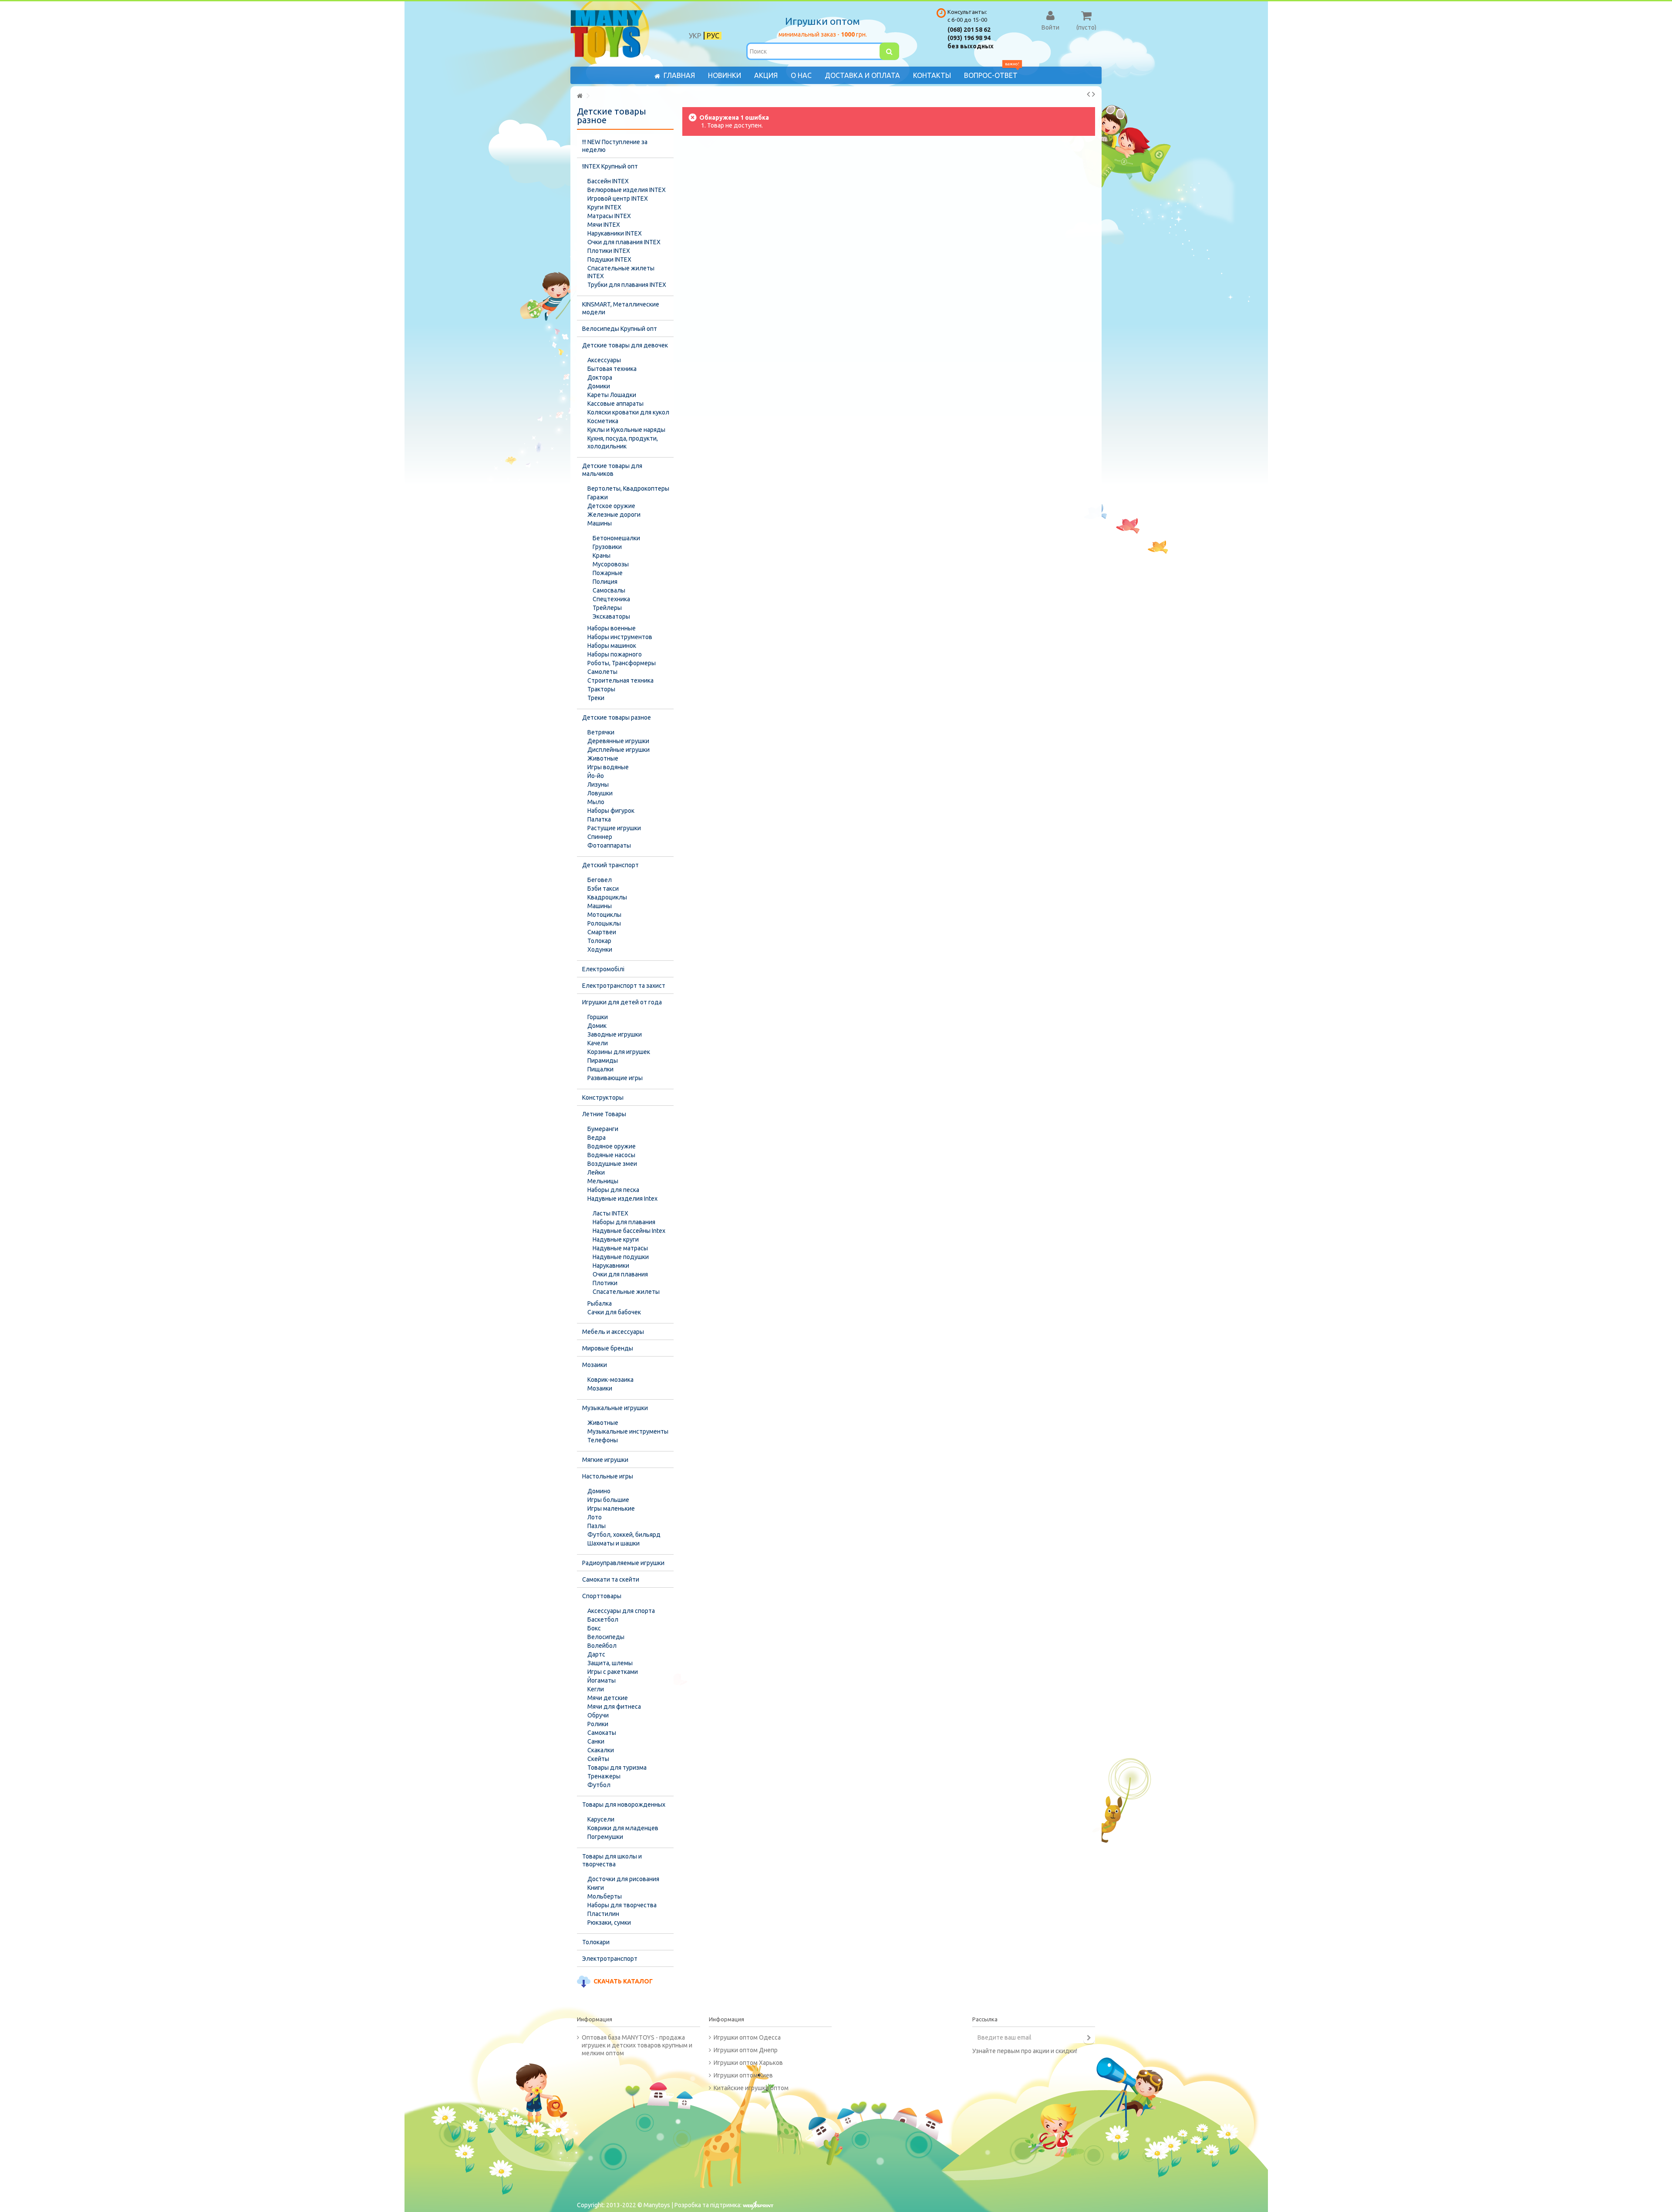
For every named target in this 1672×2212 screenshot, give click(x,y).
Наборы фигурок (611, 811)
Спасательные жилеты (626, 1292)
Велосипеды (606, 1637)
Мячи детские (608, 1698)
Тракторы (601, 689)
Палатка (599, 819)
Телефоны (603, 1440)
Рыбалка (600, 1303)
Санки (596, 1741)
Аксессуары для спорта (621, 1611)
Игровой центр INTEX (618, 199)
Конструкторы (603, 1098)
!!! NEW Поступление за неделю (615, 146)
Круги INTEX (604, 207)
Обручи (598, 1715)
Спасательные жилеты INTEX (621, 272)
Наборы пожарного (615, 654)
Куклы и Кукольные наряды (626, 430)
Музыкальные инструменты (628, 1431)
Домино (599, 1491)
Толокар (599, 941)
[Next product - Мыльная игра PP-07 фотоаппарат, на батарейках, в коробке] (1094, 94)
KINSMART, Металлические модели (621, 308)
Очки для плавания (620, 1274)
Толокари (596, 1942)
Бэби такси (603, 889)
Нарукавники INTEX (615, 233)
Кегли (596, 1689)
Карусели (601, 1819)
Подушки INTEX (609, 259)
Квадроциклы (607, 897)
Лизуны (598, 784)
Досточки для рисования (623, 1879)
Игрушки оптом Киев (743, 2075)
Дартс (596, 1654)
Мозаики (595, 1365)
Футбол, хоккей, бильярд (624, 1535)
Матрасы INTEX (609, 216)
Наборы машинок (612, 646)
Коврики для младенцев (623, 1828)
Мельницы (603, 1181)
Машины (600, 523)
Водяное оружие (612, 1146)
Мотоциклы (604, 915)
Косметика (603, 421)
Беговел (600, 880)
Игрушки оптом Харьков (748, 2063)
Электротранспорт (610, 1959)
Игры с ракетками (613, 1672)
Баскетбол (603, 1619)
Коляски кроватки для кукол (628, 412)
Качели (598, 1043)
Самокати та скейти (611, 1579)
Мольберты (605, 1896)
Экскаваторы (611, 616)
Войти (1050, 27)
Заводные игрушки (615, 1034)
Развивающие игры (615, 1078)
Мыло (596, 802)
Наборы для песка (613, 1190)
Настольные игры (608, 1476)
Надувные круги (616, 1239)
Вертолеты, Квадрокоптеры (628, 488)
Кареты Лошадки (612, 395)
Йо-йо (596, 776)
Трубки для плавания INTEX (627, 285)
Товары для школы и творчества (612, 1860)
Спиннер (600, 837)
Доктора (600, 377)
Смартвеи (602, 932)
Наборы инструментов (620, 637)
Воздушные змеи (612, 1164)
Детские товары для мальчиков (612, 470)
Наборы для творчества (622, 1905)
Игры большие (608, 1500)
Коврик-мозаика (610, 1380)
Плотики (605, 1283)
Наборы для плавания (624, 1222)
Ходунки (600, 949)
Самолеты (602, 672)
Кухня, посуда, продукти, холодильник (623, 442)
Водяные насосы (611, 1155)
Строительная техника (620, 680)
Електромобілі (603, 969)
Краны (602, 556)
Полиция (605, 582)
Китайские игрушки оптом (751, 2088)
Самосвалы (609, 590)
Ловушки (600, 793)
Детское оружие (611, 506)
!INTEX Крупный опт (610, 166)
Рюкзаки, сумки (609, 1922)
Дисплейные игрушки (619, 750)
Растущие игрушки (614, 828)
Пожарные (608, 573)
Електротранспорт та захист (624, 986)
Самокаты (602, 1733)
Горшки (598, 1017)
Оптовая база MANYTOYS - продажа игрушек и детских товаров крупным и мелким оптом (637, 2045)
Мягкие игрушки (605, 1460)
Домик (597, 1026)
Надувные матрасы (620, 1248)
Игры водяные (608, 767)
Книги (596, 1888)
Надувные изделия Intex (622, 1199)
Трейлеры (607, 608)
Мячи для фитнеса (614, 1707)
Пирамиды (603, 1061)
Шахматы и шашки (614, 1543)
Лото (595, 1517)
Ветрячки (601, 732)
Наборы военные (612, 628)
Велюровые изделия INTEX (627, 190)
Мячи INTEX (604, 225)
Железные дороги (614, 515)
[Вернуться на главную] (580, 96)
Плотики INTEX (609, 251)
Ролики (598, 1724)
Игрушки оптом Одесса (747, 2037)
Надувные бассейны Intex (629, 1231)
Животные (603, 758)
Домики (599, 386)
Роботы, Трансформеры (622, 663)
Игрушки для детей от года (622, 1002)
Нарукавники (611, 1266)
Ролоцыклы (604, 923)
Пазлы (597, 1526)
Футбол (599, 1785)
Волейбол (602, 1646)
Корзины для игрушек (619, 1052)
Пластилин (603, 1914)
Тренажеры (604, 1776)
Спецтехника (611, 599)
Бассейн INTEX (608, 181)
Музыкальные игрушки (615, 1408)
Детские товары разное (617, 717)
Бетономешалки (616, 538)
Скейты (598, 1759)
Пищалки (600, 1069)
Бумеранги (603, 1129)
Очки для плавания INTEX (624, 242)
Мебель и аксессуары (613, 1332)
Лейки (596, 1172)
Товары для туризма (617, 1768)
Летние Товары (604, 1114)
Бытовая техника (612, 369)
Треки (596, 698)
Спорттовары (602, 1596)
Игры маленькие (611, 1508)
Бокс (594, 1628)
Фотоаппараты (609, 845)
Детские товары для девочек (625, 345)
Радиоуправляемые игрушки (623, 1563)
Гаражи (598, 497)
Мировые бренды (608, 1348)
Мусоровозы (611, 564)
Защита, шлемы (610, 1663)
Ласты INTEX (610, 1213)
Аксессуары (604, 360)
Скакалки (601, 1750)
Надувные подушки (621, 1257)
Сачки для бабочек (614, 1312)
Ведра (597, 1138)
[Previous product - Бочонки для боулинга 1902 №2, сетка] (1088, 94)
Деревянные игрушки (618, 741)
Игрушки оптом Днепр (746, 2050)
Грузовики (607, 547)
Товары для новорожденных (624, 1805)
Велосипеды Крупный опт (620, 329)
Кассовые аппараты (615, 404)
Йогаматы (602, 1680)
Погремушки (605, 1837)
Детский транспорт (610, 865)
